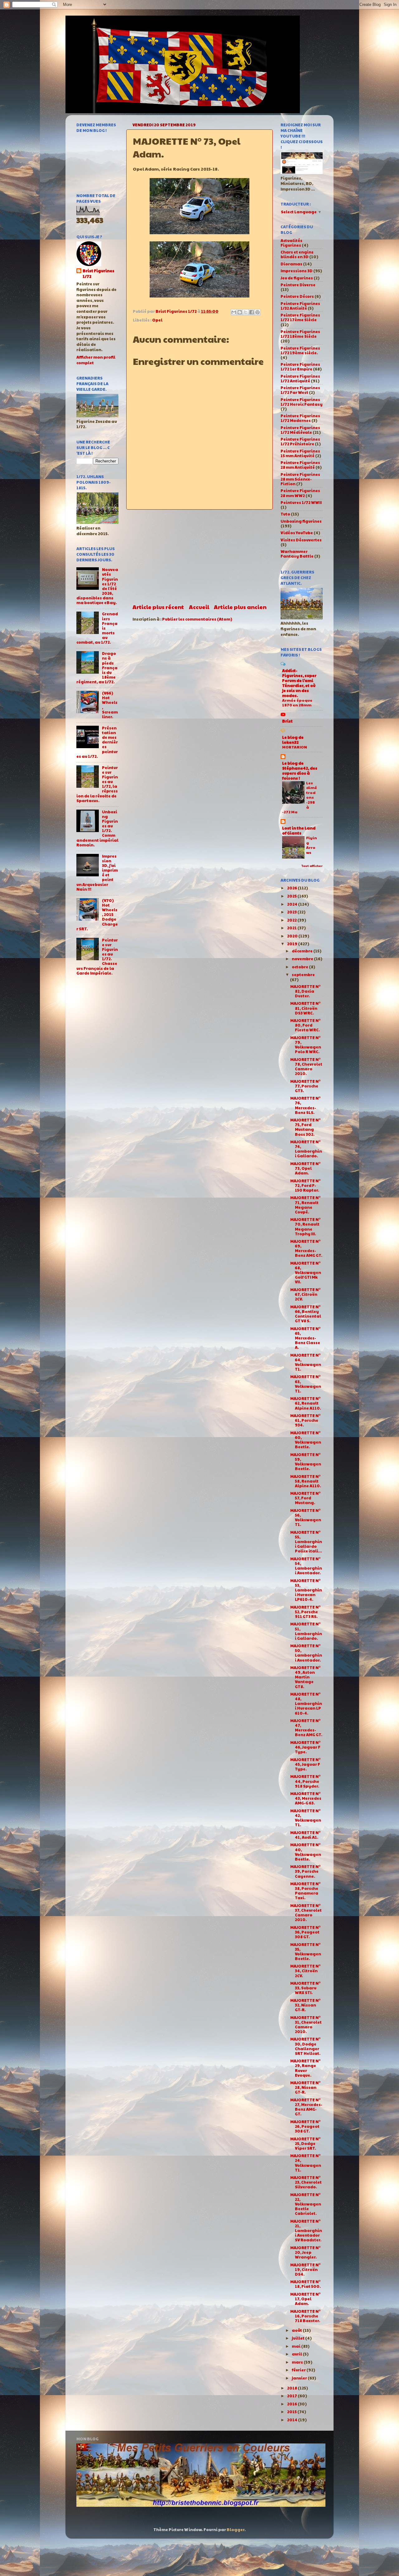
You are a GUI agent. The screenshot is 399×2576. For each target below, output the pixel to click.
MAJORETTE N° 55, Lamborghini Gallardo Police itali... (306, 1542)
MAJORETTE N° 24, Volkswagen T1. (306, 2163)
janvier (300, 2378)
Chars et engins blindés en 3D (297, 254)
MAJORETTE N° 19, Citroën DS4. (305, 2269)
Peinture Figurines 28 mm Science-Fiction (300, 479)
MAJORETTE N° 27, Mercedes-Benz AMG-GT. (306, 2107)
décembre (303, 951)
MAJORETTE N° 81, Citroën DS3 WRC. (305, 1008)
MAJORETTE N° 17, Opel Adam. (305, 2299)
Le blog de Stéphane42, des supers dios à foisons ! (300, 771)
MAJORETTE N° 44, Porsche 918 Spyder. (305, 1781)
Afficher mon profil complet (96, 360)
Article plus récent (158, 607)
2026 (292, 888)
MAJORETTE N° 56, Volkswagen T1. (306, 1517)
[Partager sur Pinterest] (257, 312)
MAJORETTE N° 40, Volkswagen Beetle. (306, 1852)
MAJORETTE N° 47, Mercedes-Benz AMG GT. (306, 1728)
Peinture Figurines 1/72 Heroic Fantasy (302, 402)
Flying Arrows (312, 845)
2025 (292, 896)
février (299, 2370)
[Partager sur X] (246, 312)
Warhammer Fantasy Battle (297, 554)
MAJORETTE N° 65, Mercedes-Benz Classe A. (305, 1338)
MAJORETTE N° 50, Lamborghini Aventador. (306, 1653)
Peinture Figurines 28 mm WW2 (300, 493)
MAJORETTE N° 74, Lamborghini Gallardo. (306, 1149)
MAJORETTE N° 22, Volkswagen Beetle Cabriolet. (306, 2204)
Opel (157, 320)
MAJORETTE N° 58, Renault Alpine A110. (306, 1481)
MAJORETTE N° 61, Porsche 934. (305, 1420)
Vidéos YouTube (297, 533)
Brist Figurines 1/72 (99, 274)
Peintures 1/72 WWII (301, 502)
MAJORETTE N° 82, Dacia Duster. (305, 991)
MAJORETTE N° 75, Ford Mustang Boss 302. (305, 1127)
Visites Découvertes (301, 540)
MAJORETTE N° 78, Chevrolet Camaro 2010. (306, 1066)
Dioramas (291, 264)
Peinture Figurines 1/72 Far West (300, 390)
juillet (298, 2338)
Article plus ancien (240, 607)
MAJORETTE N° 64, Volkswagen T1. (306, 1362)
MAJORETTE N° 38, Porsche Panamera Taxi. (305, 1891)
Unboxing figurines (301, 521)
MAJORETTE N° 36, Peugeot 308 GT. (305, 1932)
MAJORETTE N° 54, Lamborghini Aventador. (306, 1566)
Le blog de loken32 (293, 740)
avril (297, 2354)
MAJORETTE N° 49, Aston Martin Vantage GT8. (305, 1677)
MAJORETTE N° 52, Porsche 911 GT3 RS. (305, 1612)
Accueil (199, 607)
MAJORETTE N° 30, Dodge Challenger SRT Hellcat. (305, 2046)
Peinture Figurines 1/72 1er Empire (300, 367)
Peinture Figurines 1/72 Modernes (300, 418)
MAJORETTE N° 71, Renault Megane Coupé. (305, 1205)
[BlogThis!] (240, 312)
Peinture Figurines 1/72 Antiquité (300, 378)
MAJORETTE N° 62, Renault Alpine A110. (306, 1403)
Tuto (285, 514)
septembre (303, 975)
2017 (292, 2396)
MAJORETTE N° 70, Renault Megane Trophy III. (305, 1226)
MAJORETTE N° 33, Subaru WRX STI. (305, 1988)
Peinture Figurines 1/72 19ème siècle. (300, 350)
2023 (292, 912)
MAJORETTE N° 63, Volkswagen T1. (306, 1384)
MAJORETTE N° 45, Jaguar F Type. (305, 1764)
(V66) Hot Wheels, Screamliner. (110, 705)
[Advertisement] (199, 556)
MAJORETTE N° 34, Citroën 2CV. (305, 1971)
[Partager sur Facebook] (252, 312)
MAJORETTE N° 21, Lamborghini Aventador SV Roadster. (306, 2230)
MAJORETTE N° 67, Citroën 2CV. (305, 1294)
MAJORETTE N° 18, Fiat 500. (305, 2284)
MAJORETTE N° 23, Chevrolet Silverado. (306, 2182)
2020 (293, 936)
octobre (300, 967)
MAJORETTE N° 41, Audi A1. (305, 1835)
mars (298, 2362)
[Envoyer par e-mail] (234, 312)
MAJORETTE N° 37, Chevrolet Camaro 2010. (306, 1913)
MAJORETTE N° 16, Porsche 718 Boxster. (305, 2316)
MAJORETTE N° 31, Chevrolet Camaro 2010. (306, 2024)
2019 (293, 944)
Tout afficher (312, 866)
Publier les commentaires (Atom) (197, 619)
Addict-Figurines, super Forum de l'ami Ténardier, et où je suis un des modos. (299, 683)
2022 (292, 920)
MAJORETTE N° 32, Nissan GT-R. (305, 2005)
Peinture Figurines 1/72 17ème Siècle (300, 317)
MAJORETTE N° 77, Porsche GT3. (305, 1086)
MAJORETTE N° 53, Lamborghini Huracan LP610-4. (306, 1590)
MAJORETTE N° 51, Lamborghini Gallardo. (306, 1631)
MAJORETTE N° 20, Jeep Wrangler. (305, 2252)
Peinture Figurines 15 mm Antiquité (300, 453)
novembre (303, 959)
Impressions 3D (297, 271)
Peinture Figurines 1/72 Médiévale (300, 430)
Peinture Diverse (298, 285)
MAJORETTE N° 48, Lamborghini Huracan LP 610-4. (306, 1703)
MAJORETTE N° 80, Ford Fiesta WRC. (305, 1025)
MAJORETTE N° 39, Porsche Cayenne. (305, 1871)
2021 (292, 928)
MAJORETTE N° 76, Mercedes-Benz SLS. (305, 1105)
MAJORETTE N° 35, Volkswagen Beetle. (306, 1951)
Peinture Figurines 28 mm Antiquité (300, 465)
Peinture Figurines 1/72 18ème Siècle (300, 334)
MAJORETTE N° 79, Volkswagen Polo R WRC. (306, 1045)
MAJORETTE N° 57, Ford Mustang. (305, 1498)
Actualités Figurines (291, 243)
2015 (292, 2412)
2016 (292, 2404)
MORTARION (295, 747)
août (297, 2330)
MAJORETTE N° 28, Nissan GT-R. (305, 2087)
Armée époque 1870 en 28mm (297, 703)
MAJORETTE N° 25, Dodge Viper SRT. (305, 2143)
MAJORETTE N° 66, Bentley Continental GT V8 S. (306, 1314)
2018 (292, 2388)
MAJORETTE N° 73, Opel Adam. (305, 1168)
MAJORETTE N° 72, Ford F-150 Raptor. (305, 1185)
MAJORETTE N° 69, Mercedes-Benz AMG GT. (306, 1248)
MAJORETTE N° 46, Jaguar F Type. (305, 1747)
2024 (293, 904)
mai (296, 2346)
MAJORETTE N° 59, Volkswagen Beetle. (306, 1462)
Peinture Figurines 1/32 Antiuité (300, 306)
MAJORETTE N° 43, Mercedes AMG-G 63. (306, 1798)
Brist (287, 721)
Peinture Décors (297, 296)
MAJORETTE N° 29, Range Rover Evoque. (305, 2068)
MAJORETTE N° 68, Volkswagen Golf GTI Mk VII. (306, 1272)
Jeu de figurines (297, 278)
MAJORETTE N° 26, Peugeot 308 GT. (305, 2126)
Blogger (236, 2530)
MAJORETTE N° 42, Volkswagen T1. (306, 1818)
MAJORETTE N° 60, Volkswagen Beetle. (306, 1440)
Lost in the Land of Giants (299, 830)
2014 (293, 2420)
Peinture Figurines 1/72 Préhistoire (300, 441)
